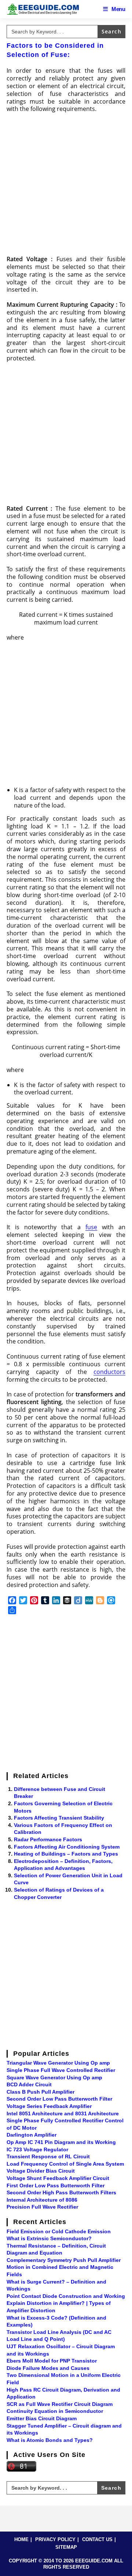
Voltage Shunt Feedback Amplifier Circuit (58, 2178)
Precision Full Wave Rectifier (42, 2207)
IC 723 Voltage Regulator (37, 2149)
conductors (109, 1372)
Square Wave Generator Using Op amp (54, 2077)
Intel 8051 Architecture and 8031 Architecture (63, 2113)
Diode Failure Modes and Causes (48, 2368)
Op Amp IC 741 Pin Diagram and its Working (61, 2142)
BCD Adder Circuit (29, 2084)
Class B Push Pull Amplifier (41, 2092)
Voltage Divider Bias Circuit (41, 2171)
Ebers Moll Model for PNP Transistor (52, 2361)
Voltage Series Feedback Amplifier (49, 2106)
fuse (91, 1227)
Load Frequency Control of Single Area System (65, 2164)
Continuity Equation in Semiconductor (55, 2411)
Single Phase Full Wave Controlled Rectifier (61, 2070)
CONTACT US (97, 2539)
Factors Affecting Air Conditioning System (67, 1847)
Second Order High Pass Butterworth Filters (61, 2192)
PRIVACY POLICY (55, 2539)
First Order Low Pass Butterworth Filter (56, 2185)
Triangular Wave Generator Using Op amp (58, 2063)
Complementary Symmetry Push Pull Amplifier (64, 2260)
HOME (21, 2539)
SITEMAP (66, 2547)
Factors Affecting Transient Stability (59, 1818)
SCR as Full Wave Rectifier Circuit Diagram (60, 2404)
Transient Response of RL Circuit (48, 2156)
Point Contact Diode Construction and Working (66, 2296)
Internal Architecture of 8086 (42, 2200)
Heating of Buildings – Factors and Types (66, 1854)
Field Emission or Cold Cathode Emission (59, 2231)
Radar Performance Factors (48, 1839)
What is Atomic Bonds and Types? (50, 2440)
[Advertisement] (66, 186)
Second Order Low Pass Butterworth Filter (59, 2099)
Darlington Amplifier (32, 2135)
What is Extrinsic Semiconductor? (49, 2238)
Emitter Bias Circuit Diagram (42, 2418)
